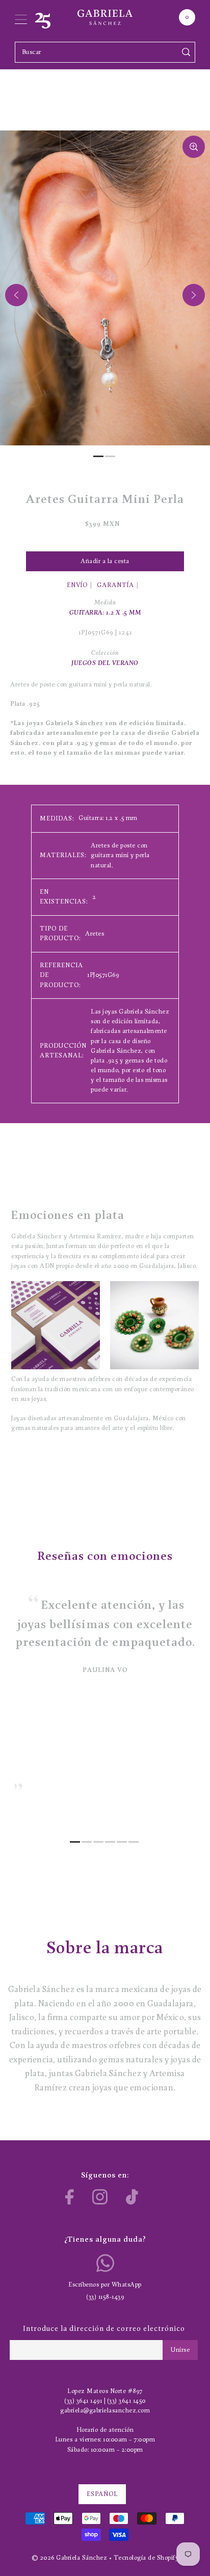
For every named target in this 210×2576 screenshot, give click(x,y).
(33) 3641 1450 (126, 2401)
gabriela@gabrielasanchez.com (105, 2411)
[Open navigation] (21, 17)
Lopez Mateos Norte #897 (105, 2391)
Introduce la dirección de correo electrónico (104, 2329)
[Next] (194, 295)
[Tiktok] (132, 2197)
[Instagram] (100, 2197)
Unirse (180, 2350)
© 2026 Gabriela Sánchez (70, 2558)
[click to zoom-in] (194, 147)
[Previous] (16, 295)
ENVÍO (77, 585)
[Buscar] (186, 52)
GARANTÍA (115, 585)
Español (102, 2494)
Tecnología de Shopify (146, 2558)
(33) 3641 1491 (83, 2401)
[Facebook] (70, 2197)
